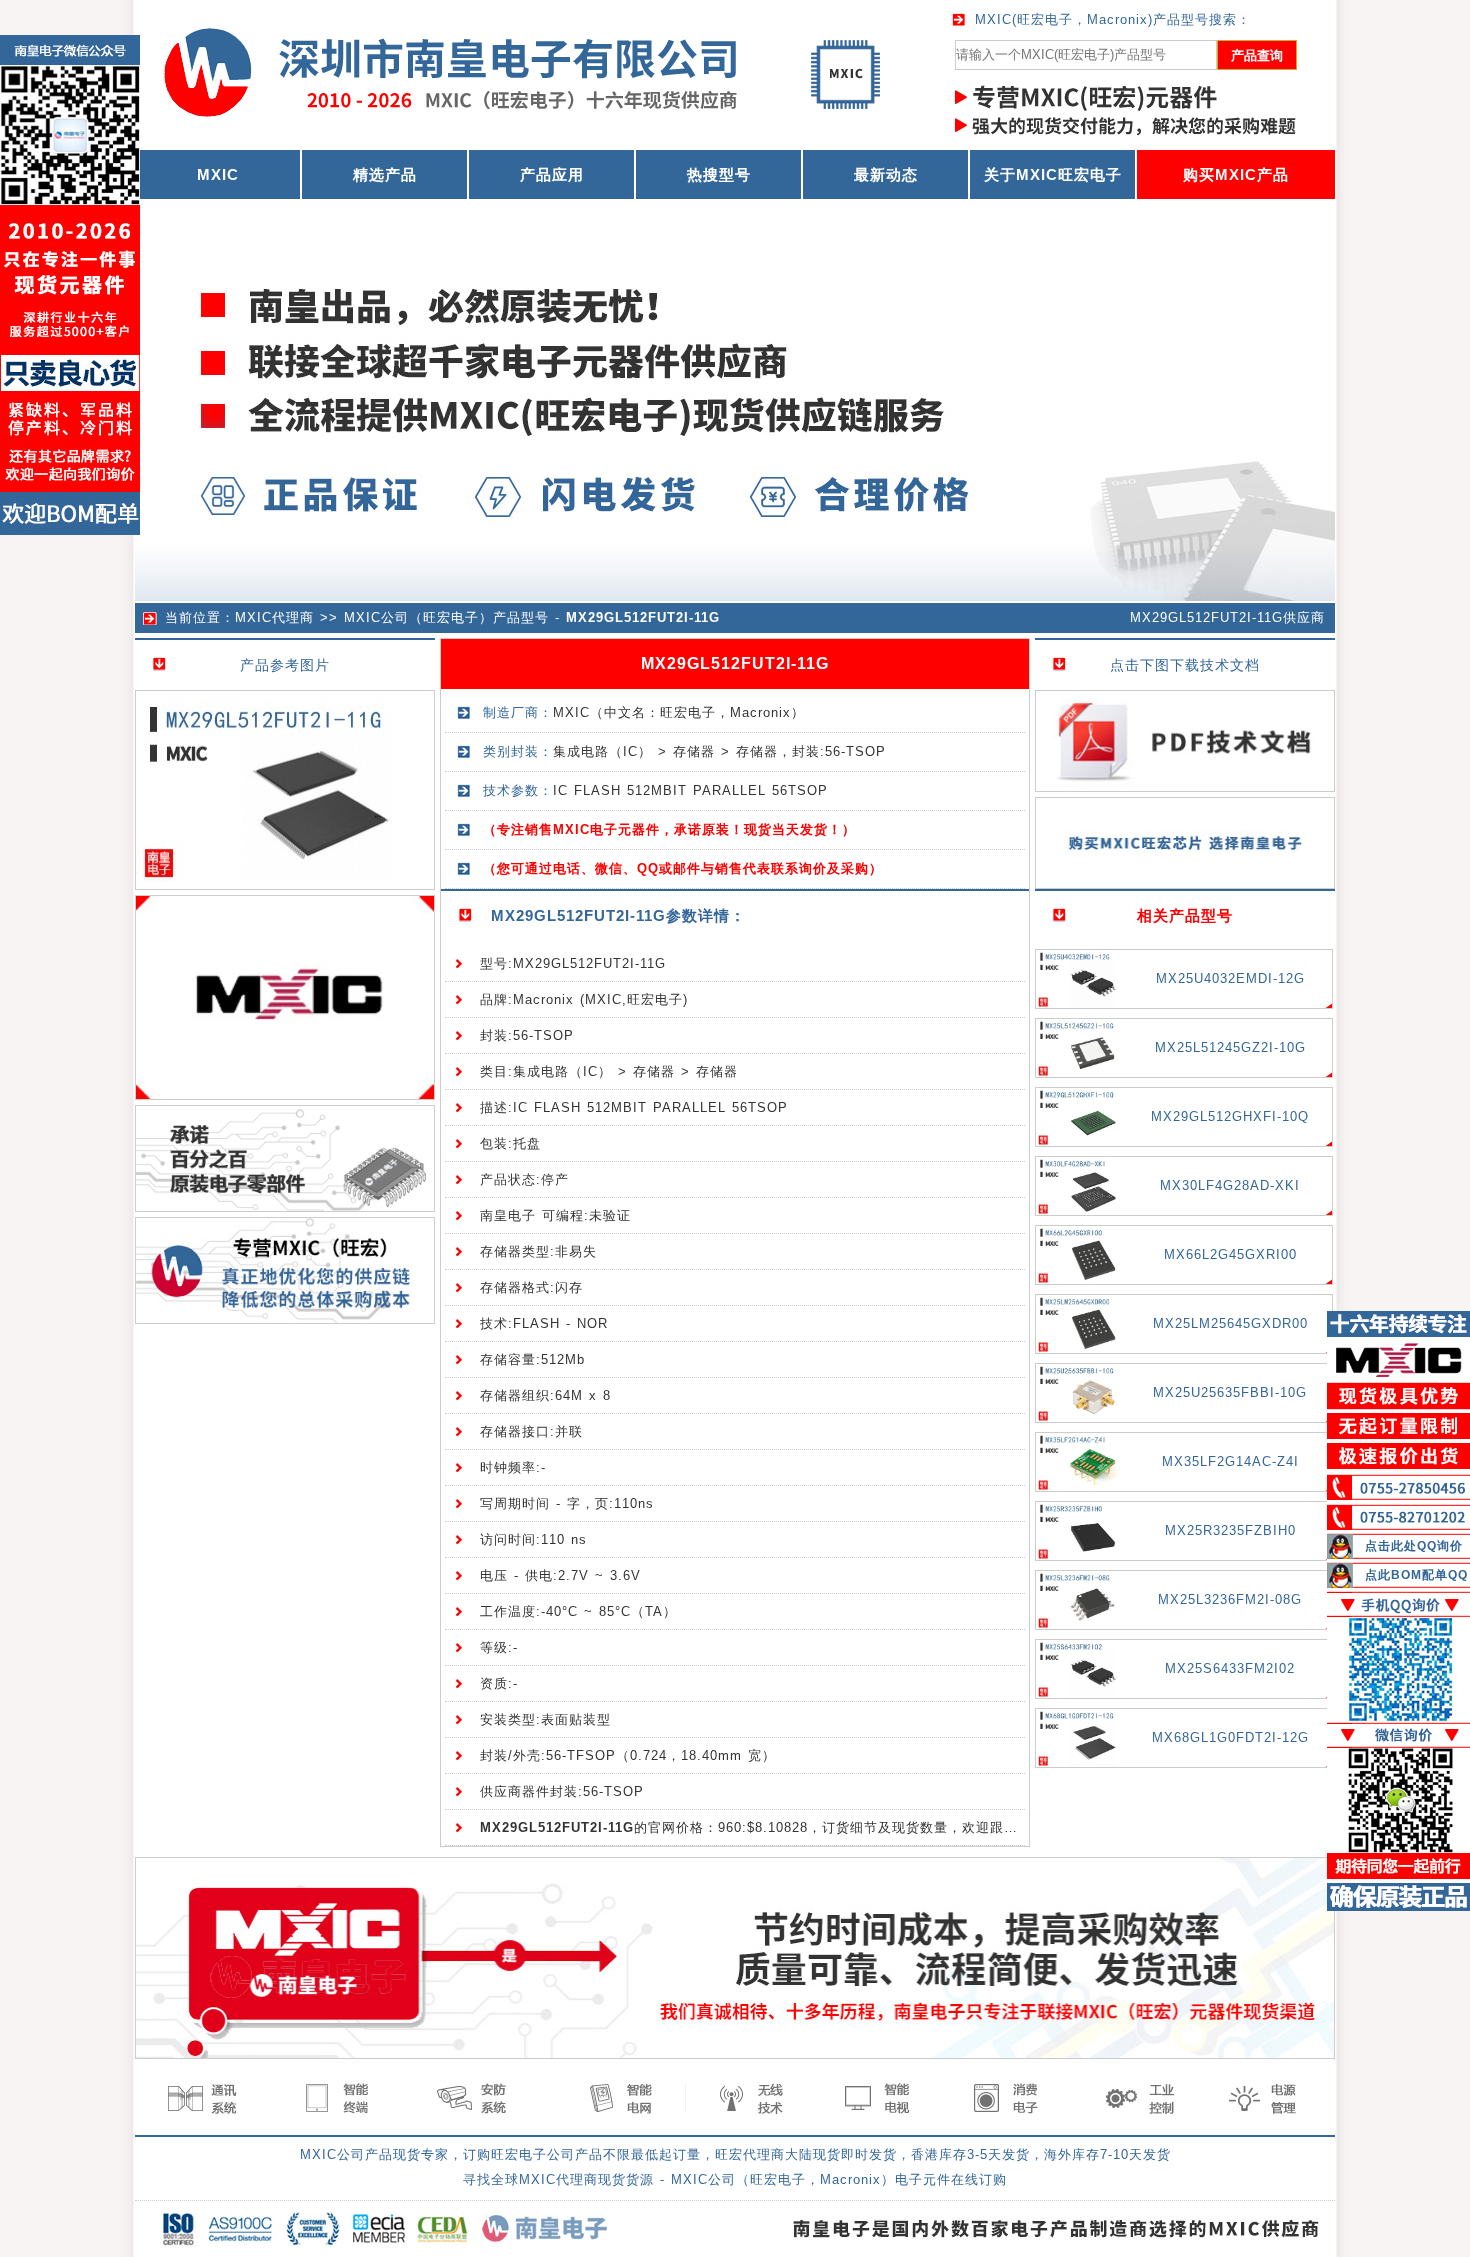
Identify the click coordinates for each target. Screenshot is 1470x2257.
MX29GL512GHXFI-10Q (1230, 1116)
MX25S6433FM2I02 (1230, 1668)
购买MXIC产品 (1236, 174)
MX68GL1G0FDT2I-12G (1230, 1737)
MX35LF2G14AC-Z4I (1230, 1461)
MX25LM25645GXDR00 (1230, 1323)
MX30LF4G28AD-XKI (1230, 1185)
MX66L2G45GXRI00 (1230, 1254)
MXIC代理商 (274, 617)
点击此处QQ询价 (1414, 1546)
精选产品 (385, 174)
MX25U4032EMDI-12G (1230, 978)
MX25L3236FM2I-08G (1230, 1599)
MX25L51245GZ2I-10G (1230, 1047)
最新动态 (886, 174)
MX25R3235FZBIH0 (1230, 1530)
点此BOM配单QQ (1416, 1575)
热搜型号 (719, 174)
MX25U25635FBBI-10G (1230, 1392)
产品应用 (552, 174)
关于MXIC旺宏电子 (1053, 174)
